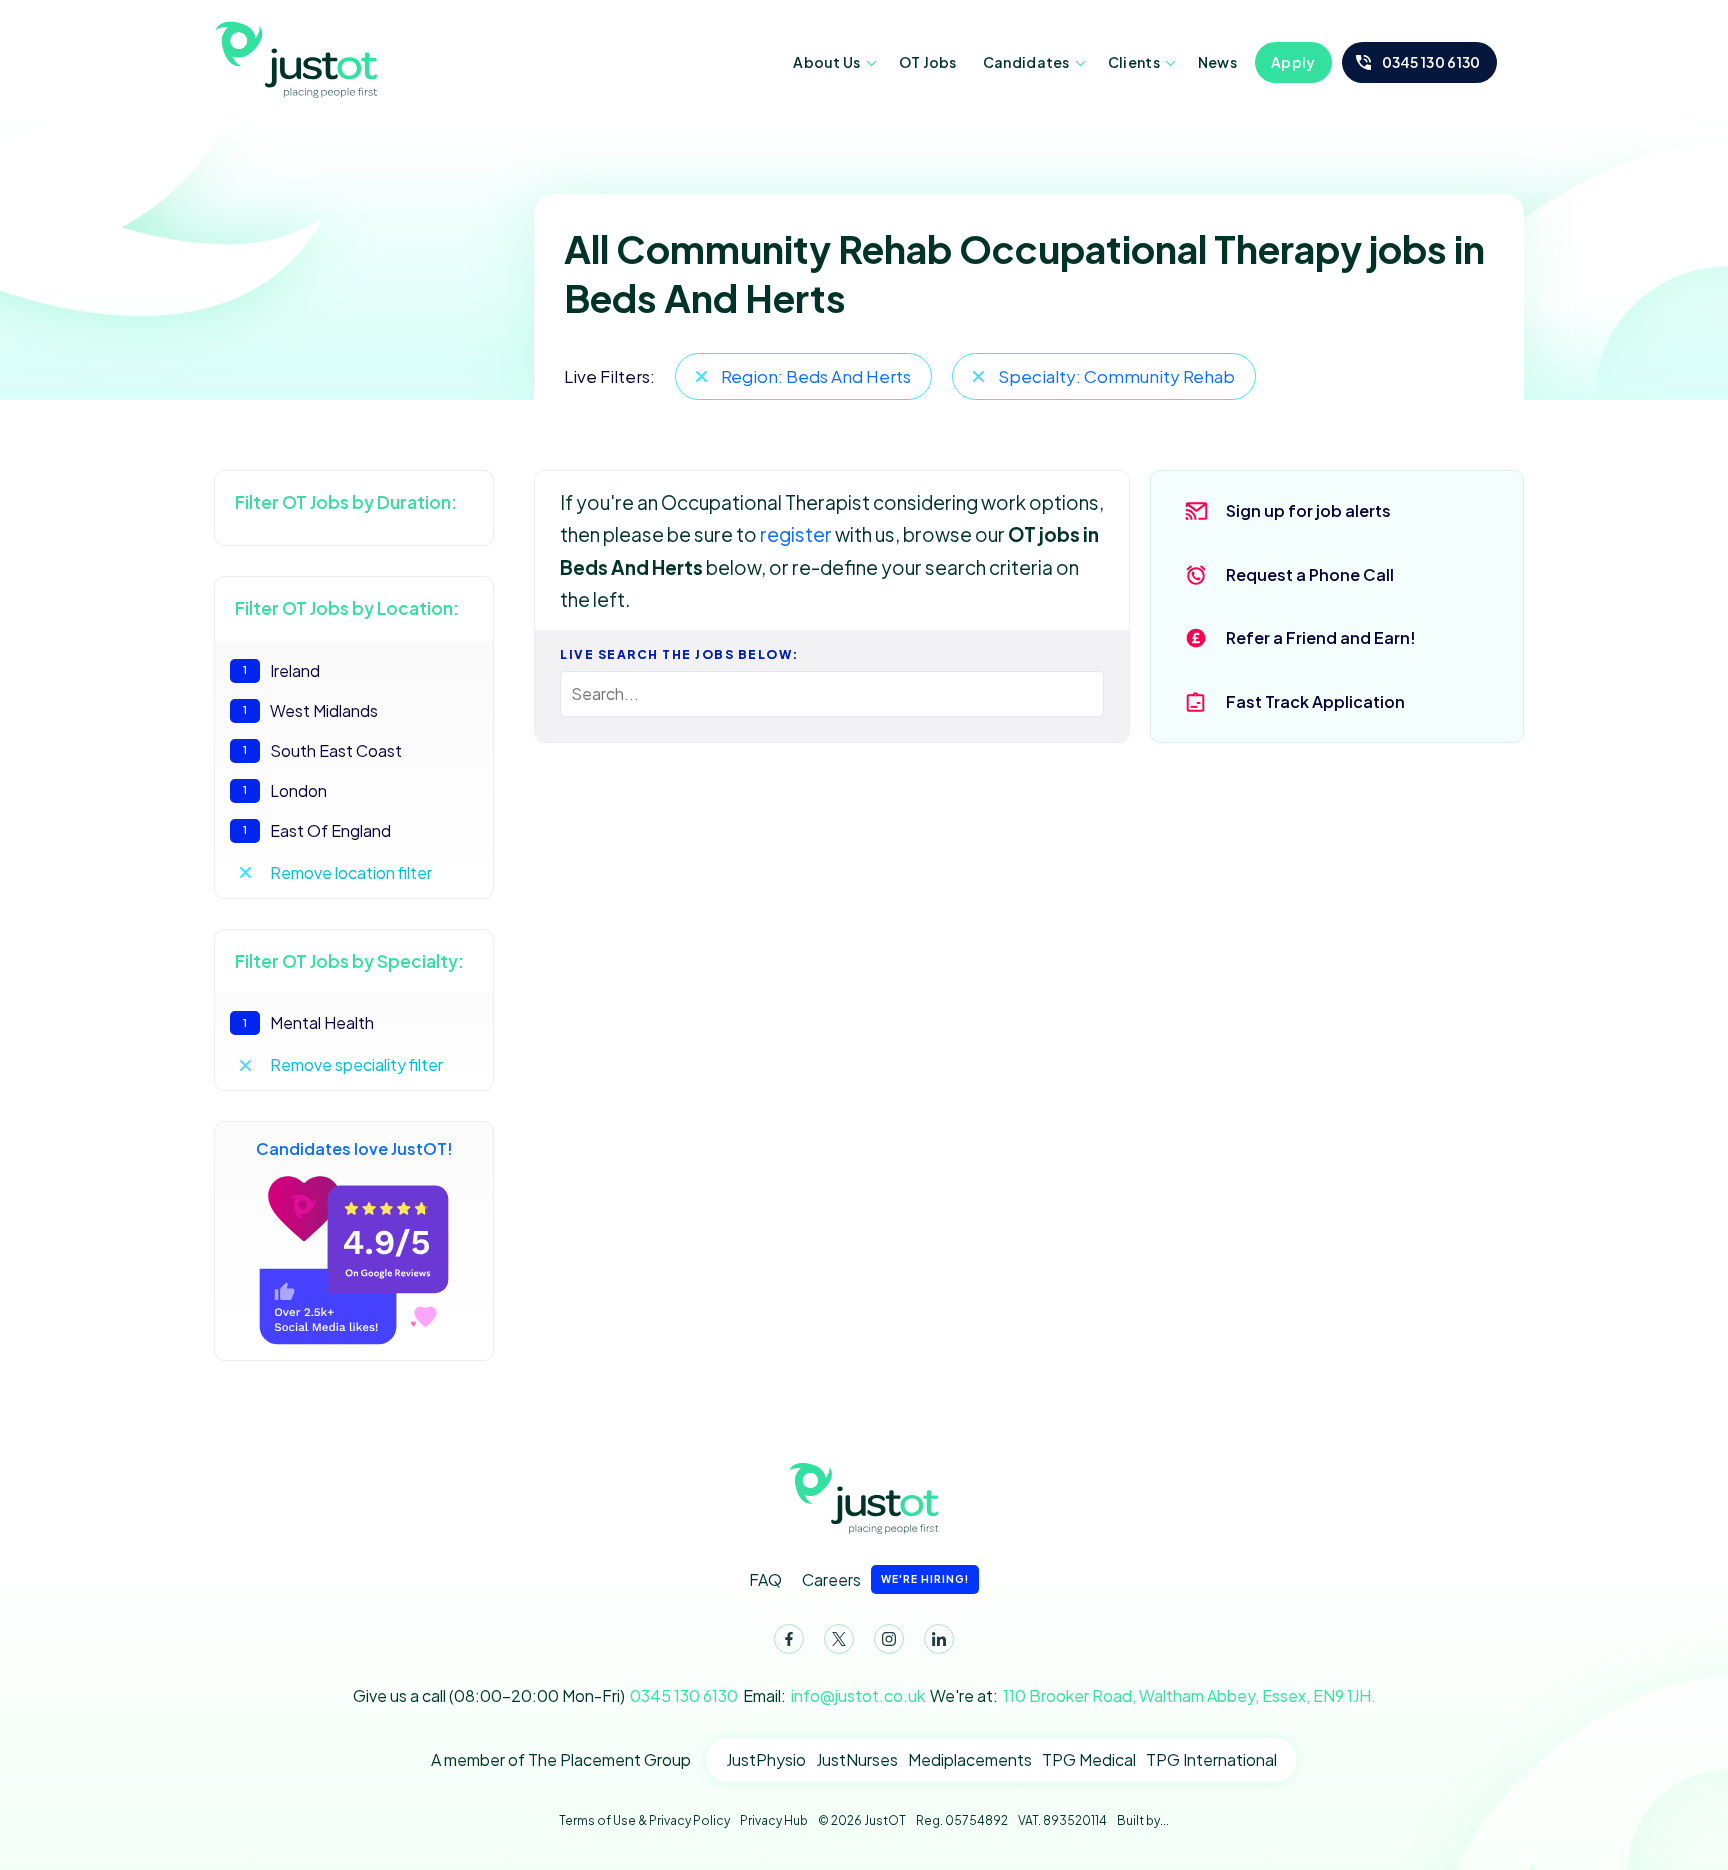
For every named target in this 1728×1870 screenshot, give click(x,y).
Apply (1293, 62)
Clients (1134, 62)
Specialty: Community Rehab (1116, 376)
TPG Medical (1089, 1759)
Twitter (839, 1639)
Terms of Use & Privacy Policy (644, 1820)
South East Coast (322, 750)
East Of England (317, 830)
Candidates (1026, 62)
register (796, 534)
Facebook (789, 1639)
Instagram (889, 1639)
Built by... (1143, 1820)
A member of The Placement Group (561, 1759)
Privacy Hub (774, 1820)
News (1217, 62)
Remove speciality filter (356, 1064)
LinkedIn (939, 1639)
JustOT (299, 58)
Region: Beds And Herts (816, 376)
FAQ (765, 1579)
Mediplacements (970, 1759)
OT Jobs (928, 62)
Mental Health (308, 1022)
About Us (826, 62)
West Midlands (310, 710)
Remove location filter (351, 872)
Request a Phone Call (1310, 574)
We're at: (1153, 1695)
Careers (885, 1579)
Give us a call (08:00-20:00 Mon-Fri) (545, 1695)
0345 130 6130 (1431, 62)
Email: (834, 1695)
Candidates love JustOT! (354, 1148)
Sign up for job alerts (1308, 510)
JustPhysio (766, 1759)
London (285, 790)
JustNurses (857, 1759)
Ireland (281, 670)
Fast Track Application (1315, 701)
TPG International (1211, 1759)
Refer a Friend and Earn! (1321, 637)
